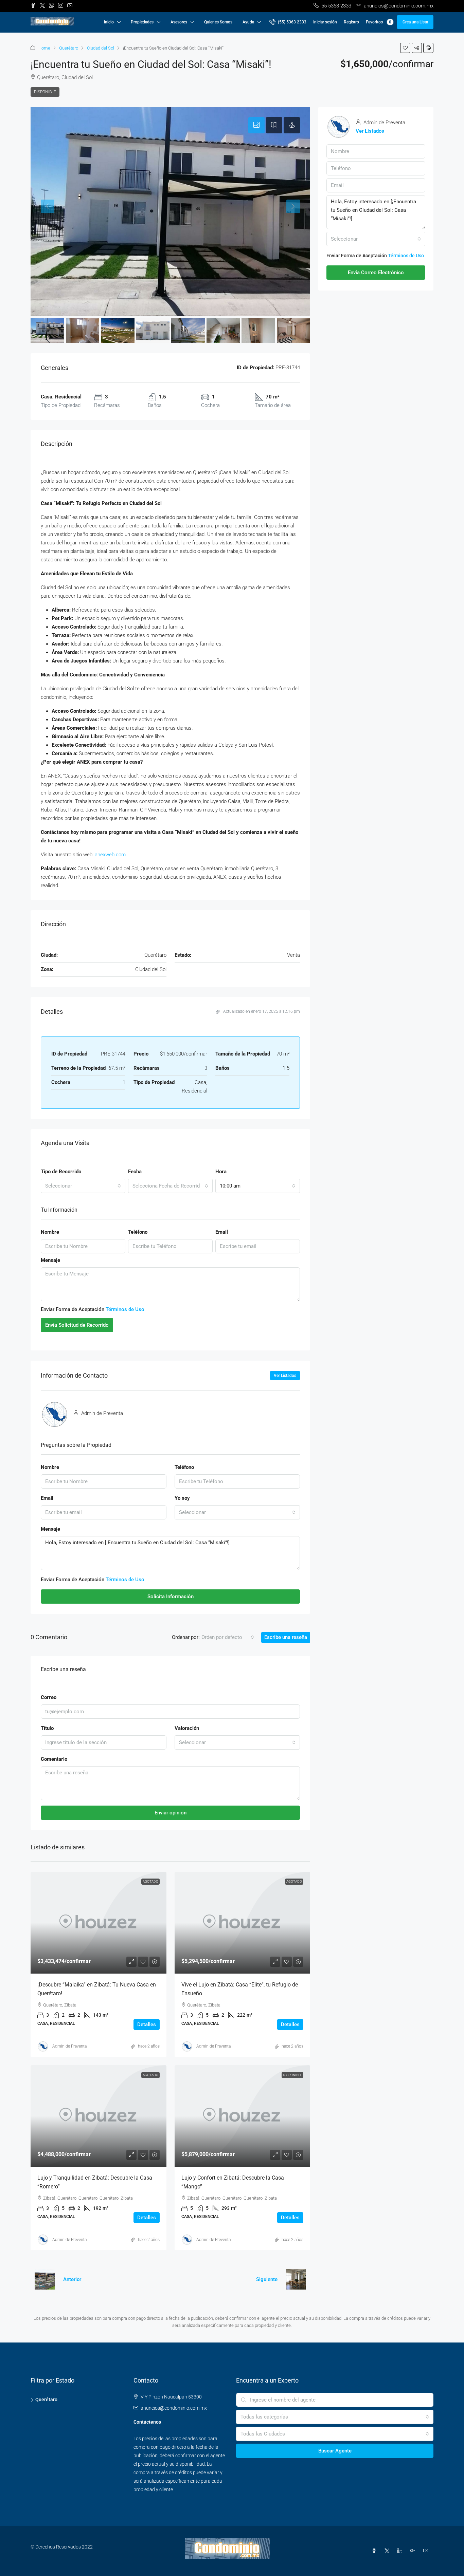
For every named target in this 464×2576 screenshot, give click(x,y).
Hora (221, 1172)
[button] (405, 48)
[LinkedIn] (401, 2551)
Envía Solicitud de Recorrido (77, 1325)
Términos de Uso (125, 1309)
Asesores (179, 22)
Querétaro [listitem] (46, 2400)
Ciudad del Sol (101, 48)
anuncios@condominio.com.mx (174, 2408)
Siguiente (267, 2279)
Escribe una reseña (286, 1637)
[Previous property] (45, 2279)
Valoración (187, 1728)
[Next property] (296, 2279)
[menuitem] (288, 22)
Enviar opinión (171, 1813)
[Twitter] (388, 2551)
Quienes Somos (218, 22)
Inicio (109, 22)
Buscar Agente (335, 2451)
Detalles (147, 2024)
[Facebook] (375, 2551)
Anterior (72, 2279)
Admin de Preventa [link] (69, 2046)
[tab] (256, 125)
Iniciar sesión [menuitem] (325, 22)
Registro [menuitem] (351, 22)
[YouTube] (427, 2551)
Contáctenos (147, 2422)
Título (47, 1728)
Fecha (135, 1172)
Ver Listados (285, 1376)
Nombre (50, 1232)
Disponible (45, 92)
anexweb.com (110, 855)
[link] (99, 1923)
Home (44, 48)
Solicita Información (171, 1597)
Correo (49, 1697)
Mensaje (50, 1260)
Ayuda (248, 22)
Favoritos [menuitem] (379, 22)
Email (222, 1232)
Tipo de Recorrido (61, 1172)
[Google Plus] (414, 2551)
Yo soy (182, 1498)
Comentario (54, 1759)
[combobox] (83, 1186)
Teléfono (138, 1232)
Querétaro (69, 48)
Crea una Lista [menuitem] (415, 22)
